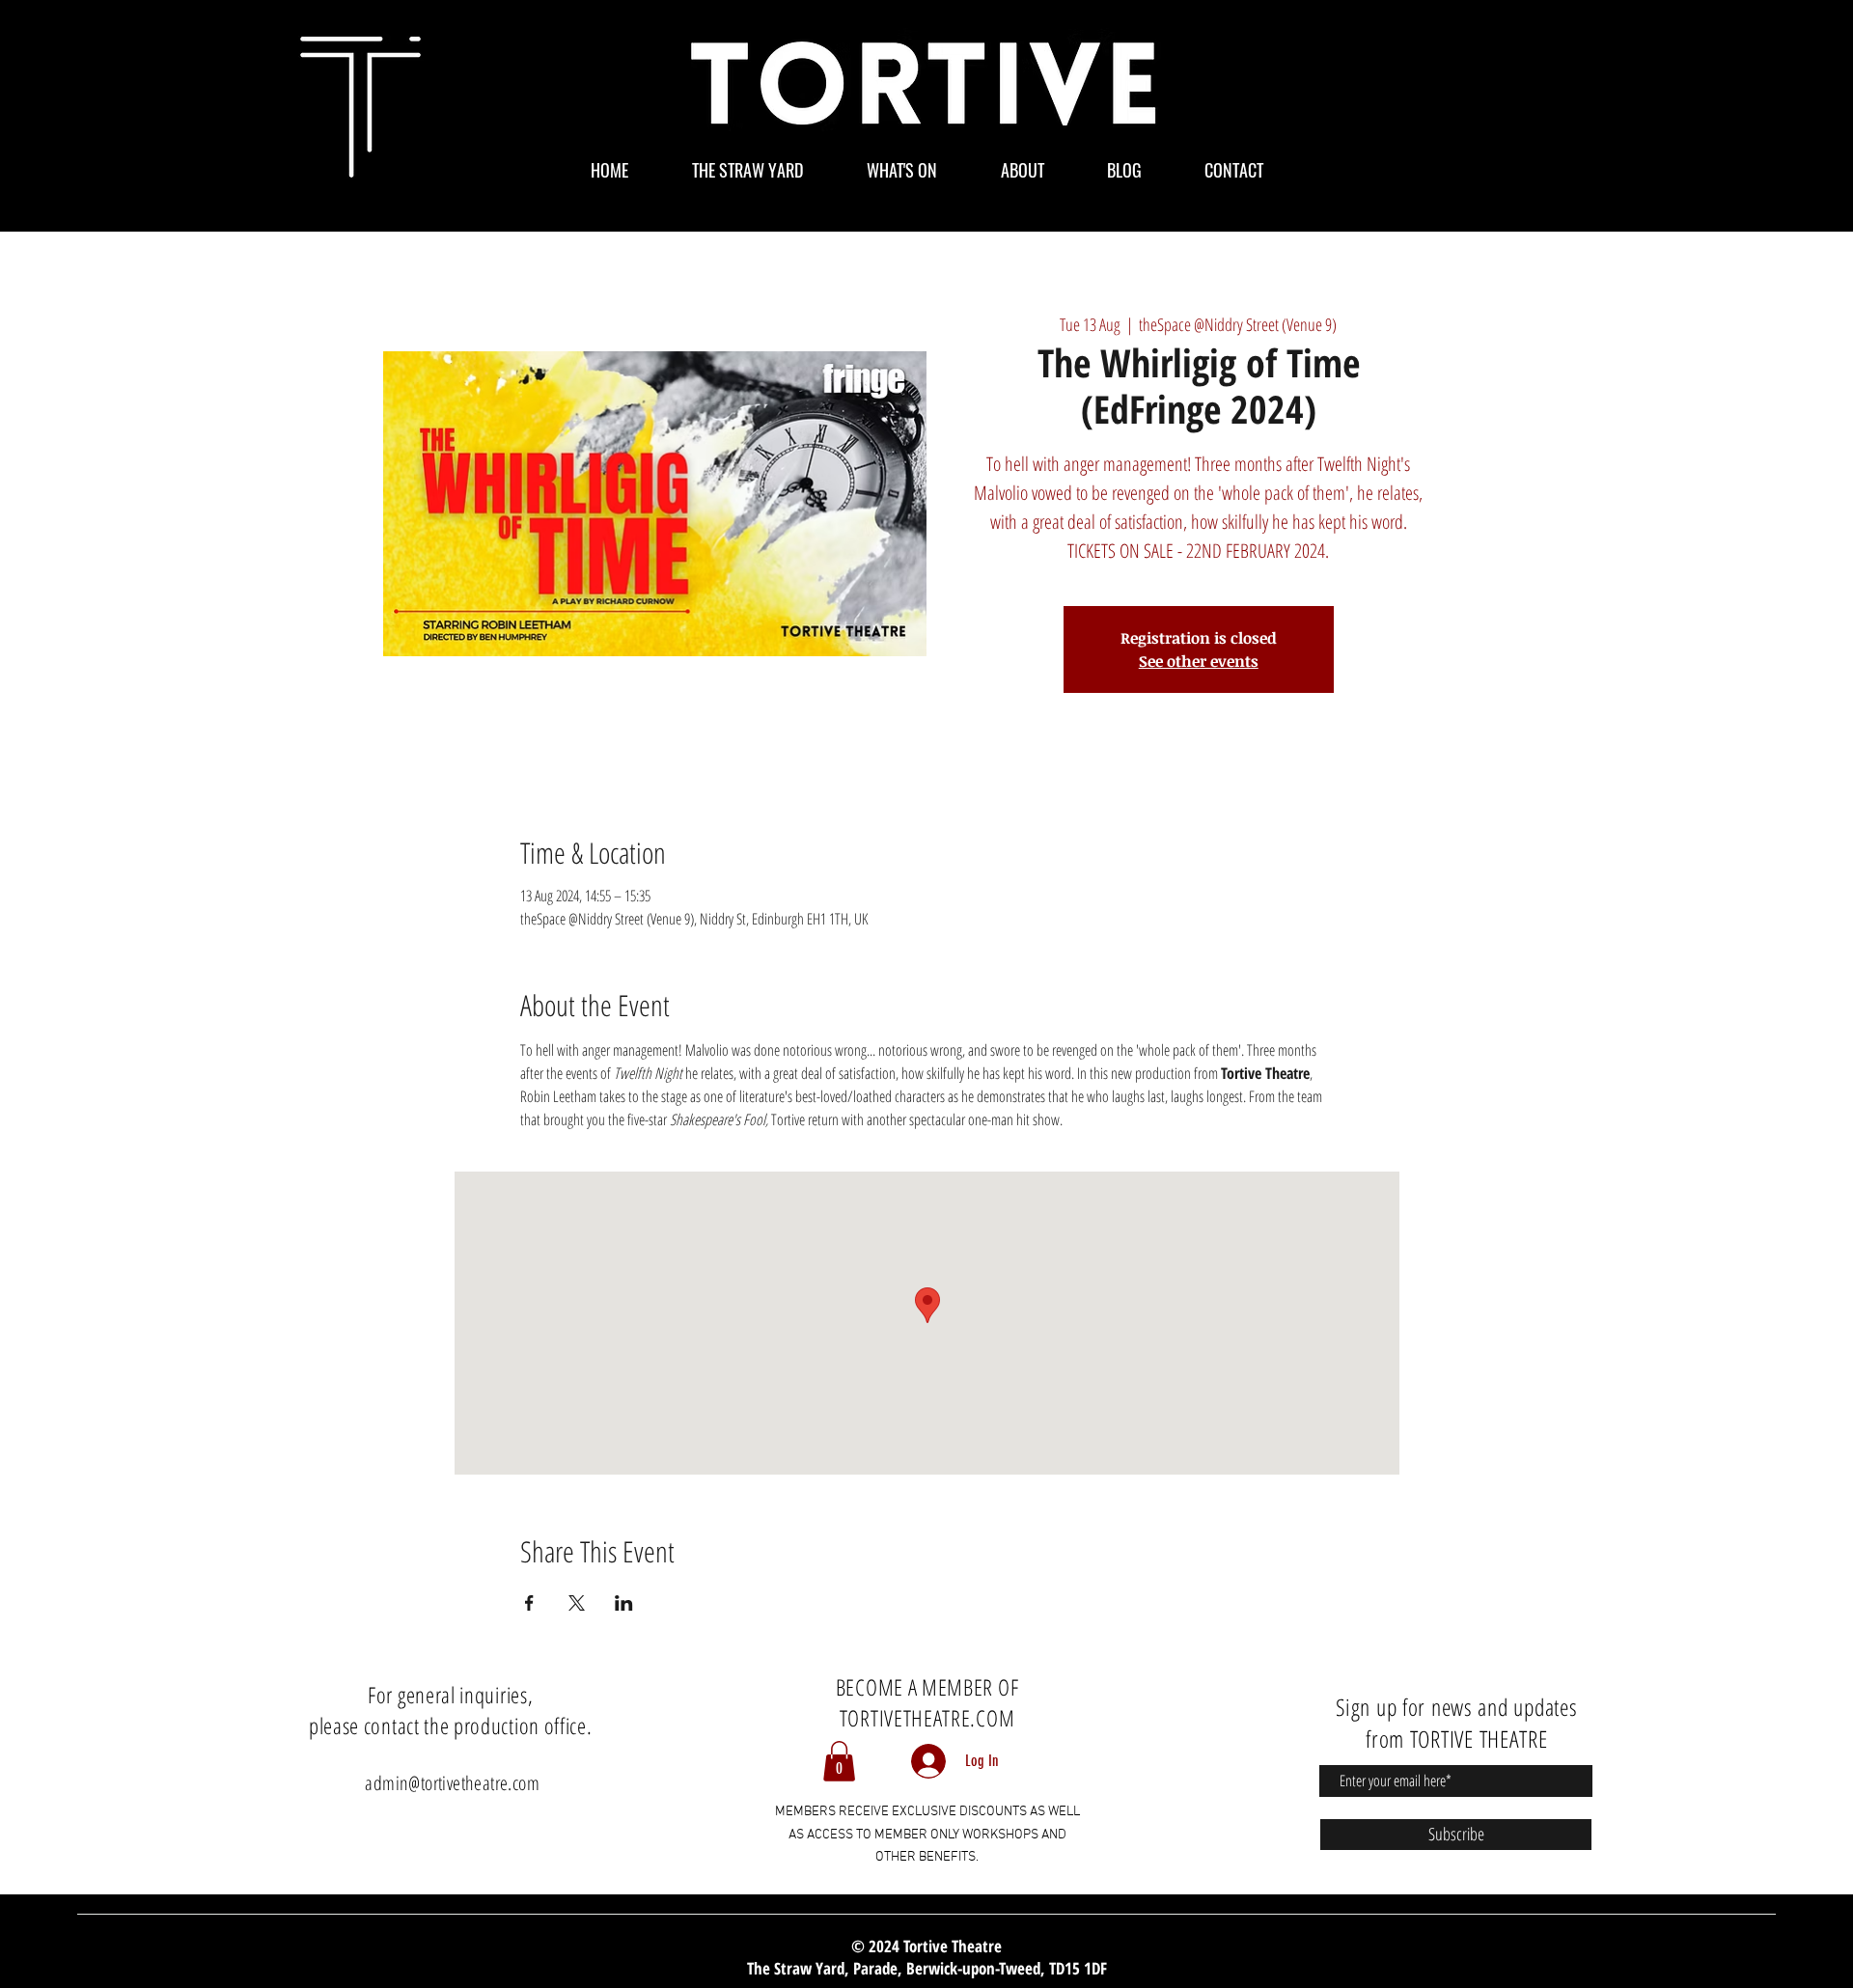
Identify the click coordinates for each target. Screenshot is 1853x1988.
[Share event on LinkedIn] (624, 1603)
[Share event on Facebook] (529, 1603)
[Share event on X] (577, 1603)
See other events (1199, 661)
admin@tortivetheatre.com (452, 1783)
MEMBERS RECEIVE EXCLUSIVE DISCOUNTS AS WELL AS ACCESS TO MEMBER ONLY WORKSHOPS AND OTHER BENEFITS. (927, 1835)
